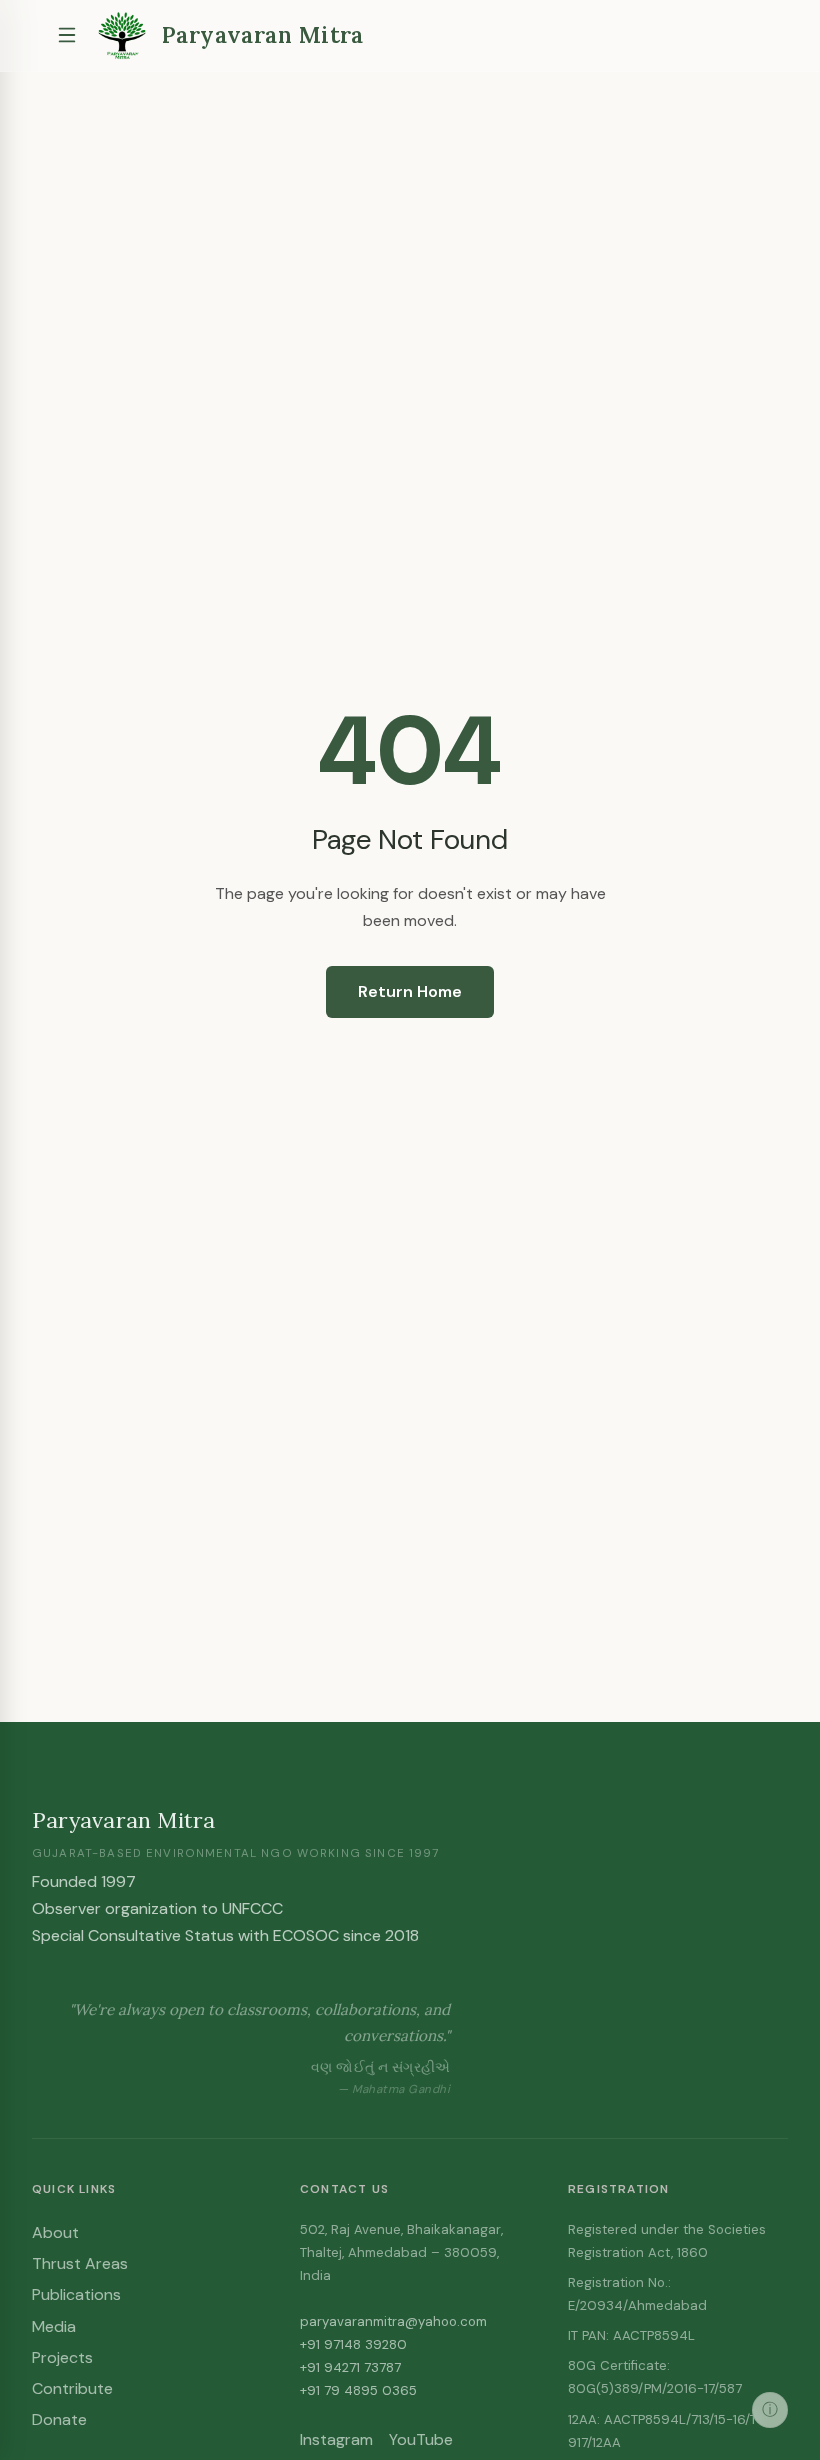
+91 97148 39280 (353, 2344)
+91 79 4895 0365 (358, 2390)
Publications (76, 2294)
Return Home (410, 991)
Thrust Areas (80, 2263)
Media (54, 2326)
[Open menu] (67, 35)
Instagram (336, 2439)
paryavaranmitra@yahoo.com (393, 2321)
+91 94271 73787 (350, 2367)
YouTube (421, 2439)
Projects (62, 2357)
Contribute (72, 2388)
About (55, 2232)
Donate (59, 2419)
